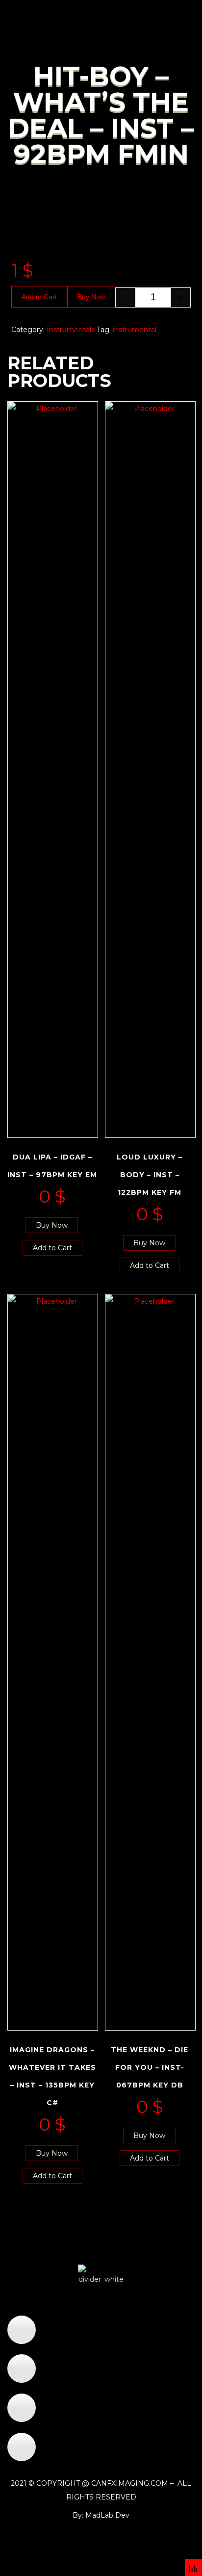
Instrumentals (71, 330)
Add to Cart (39, 297)
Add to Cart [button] (52, 1248)
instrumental (135, 330)
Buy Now (91, 297)
